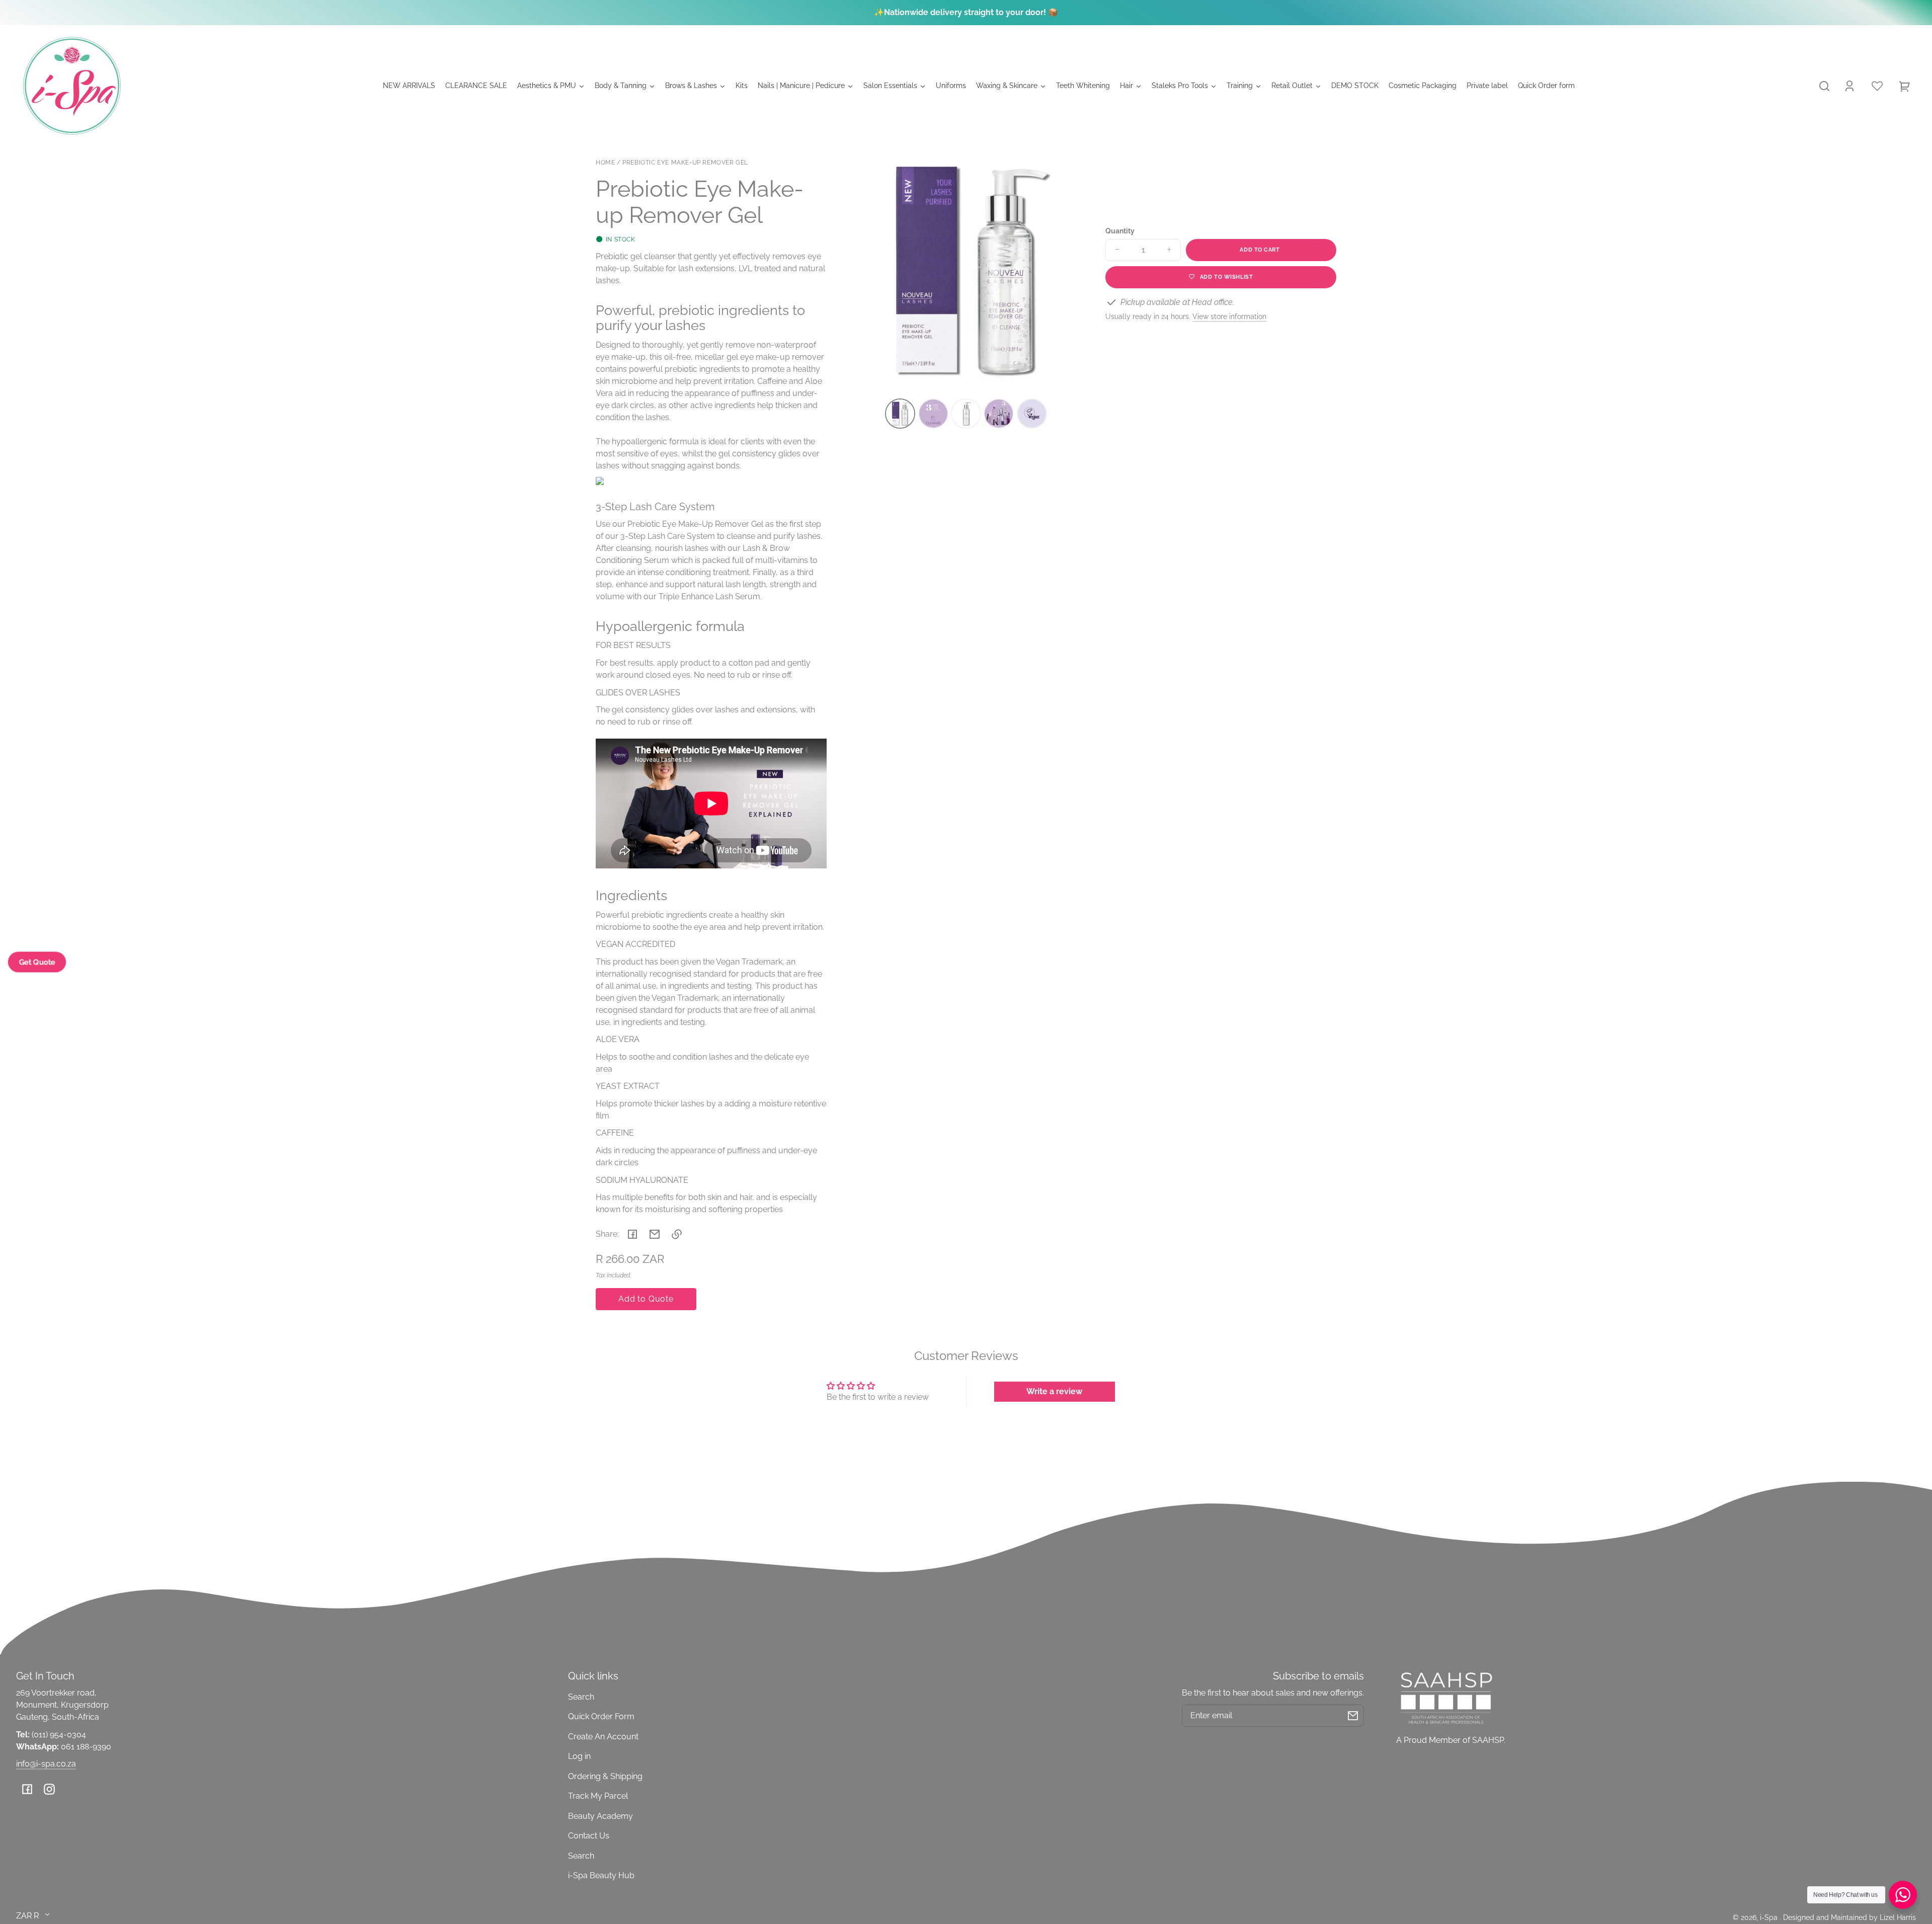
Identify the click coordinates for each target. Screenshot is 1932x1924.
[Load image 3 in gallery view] (966, 414)
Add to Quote (646, 1299)
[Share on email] (655, 1234)
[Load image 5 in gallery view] (1032, 414)
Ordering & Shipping (605, 1776)
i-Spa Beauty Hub (601, 1875)
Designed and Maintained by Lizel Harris (1849, 1917)
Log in (579, 1756)
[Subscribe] (1353, 1716)
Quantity (1120, 231)
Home (605, 163)
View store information (1229, 316)
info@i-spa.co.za (46, 1764)
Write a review (1054, 1391)
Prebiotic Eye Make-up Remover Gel (685, 163)
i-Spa (1770, 1917)
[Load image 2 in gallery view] (933, 414)
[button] (1824, 86)
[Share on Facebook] (632, 1234)
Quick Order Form (601, 1716)
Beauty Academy (600, 1816)
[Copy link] (677, 1234)
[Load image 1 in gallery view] (900, 414)
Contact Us (589, 1836)
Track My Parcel (598, 1796)
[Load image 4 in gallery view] (999, 414)
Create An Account (603, 1737)
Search (581, 1697)
